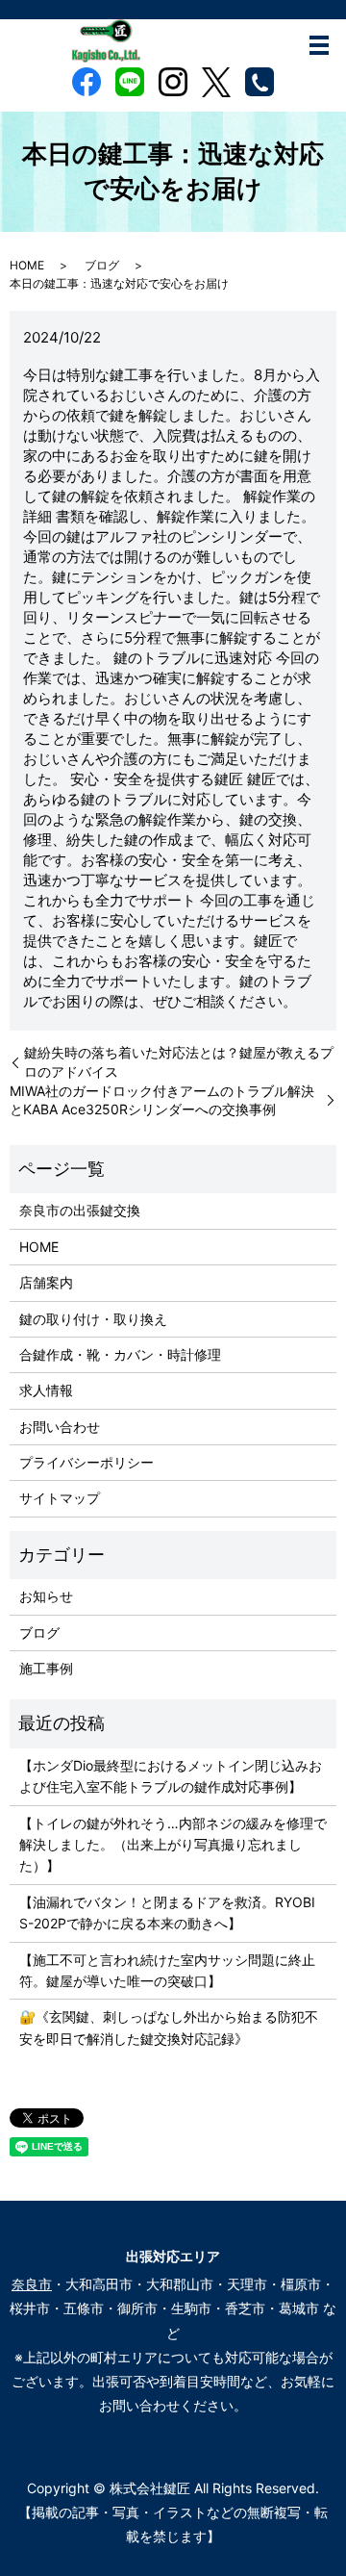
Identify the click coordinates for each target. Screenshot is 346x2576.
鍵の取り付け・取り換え (93, 1319)
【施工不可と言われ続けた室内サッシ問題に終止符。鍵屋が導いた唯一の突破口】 (167, 1970)
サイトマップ (60, 1498)
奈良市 (32, 2284)
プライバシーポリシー (86, 1462)
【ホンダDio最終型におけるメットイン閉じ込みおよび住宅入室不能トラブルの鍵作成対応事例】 (171, 1776)
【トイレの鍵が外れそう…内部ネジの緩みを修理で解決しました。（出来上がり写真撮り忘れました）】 (173, 1845)
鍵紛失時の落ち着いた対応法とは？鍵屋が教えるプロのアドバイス (179, 1062)
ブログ (102, 265)
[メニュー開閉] (319, 45)
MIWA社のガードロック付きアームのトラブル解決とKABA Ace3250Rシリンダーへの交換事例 (162, 1100)
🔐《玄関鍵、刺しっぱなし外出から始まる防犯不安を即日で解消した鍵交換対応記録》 (169, 2027)
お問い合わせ (60, 1427)
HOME (27, 265)
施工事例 (46, 1668)
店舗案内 (46, 1282)
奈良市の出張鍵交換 (80, 1210)
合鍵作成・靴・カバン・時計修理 (120, 1354)
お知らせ (46, 1596)
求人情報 (46, 1390)
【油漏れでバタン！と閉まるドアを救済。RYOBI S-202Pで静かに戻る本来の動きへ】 (167, 1913)
